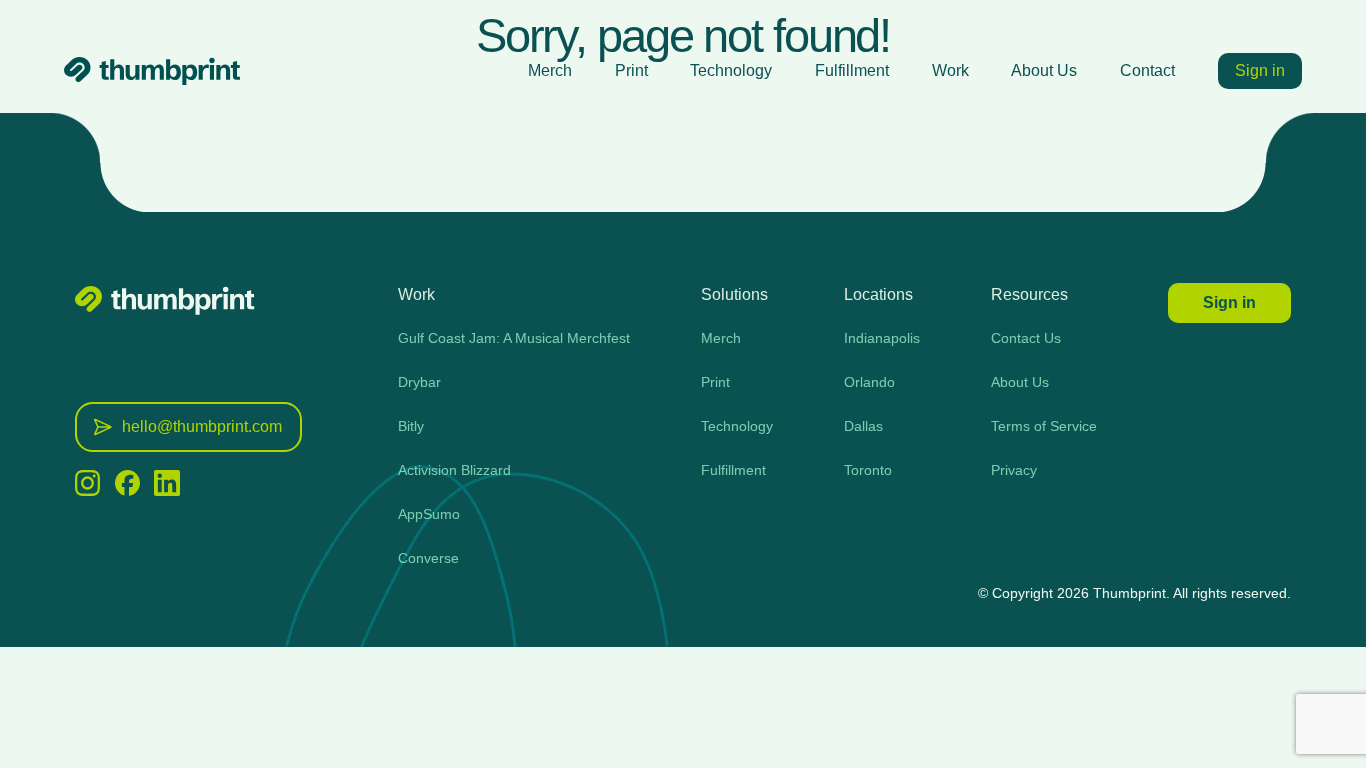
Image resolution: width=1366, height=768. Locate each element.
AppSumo (429, 514)
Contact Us (1026, 338)
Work (950, 70)
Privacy (1014, 470)
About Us (1044, 70)
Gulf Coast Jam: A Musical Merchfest (514, 338)
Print (631, 70)
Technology (731, 70)
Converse (428, 558)
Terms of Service (1044, 426)
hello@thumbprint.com (202, 426)
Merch (550, 70)
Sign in (1260, 70)
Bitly (411, 426)
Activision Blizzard (454, 470)
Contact (1147, 70)
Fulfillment (852, 70)
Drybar (419, 382)
